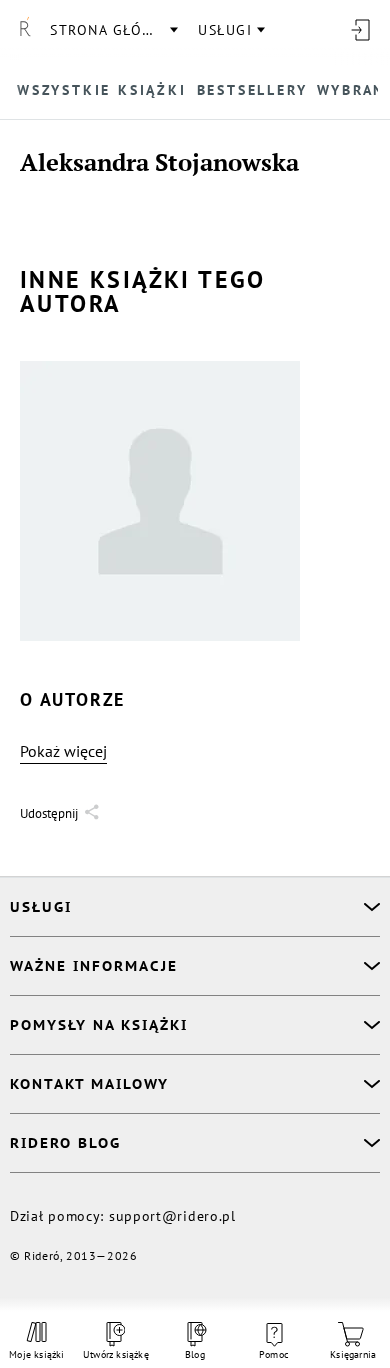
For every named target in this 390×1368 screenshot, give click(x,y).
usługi (225, 30)
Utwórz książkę (116, 1354)
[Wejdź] (360, 30)
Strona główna (113, 30)
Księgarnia (353, 1354)
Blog (195, 1354)
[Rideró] (25, 30)
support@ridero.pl (172, 1216)
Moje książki (36, 1354)
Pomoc (274, 1354)
